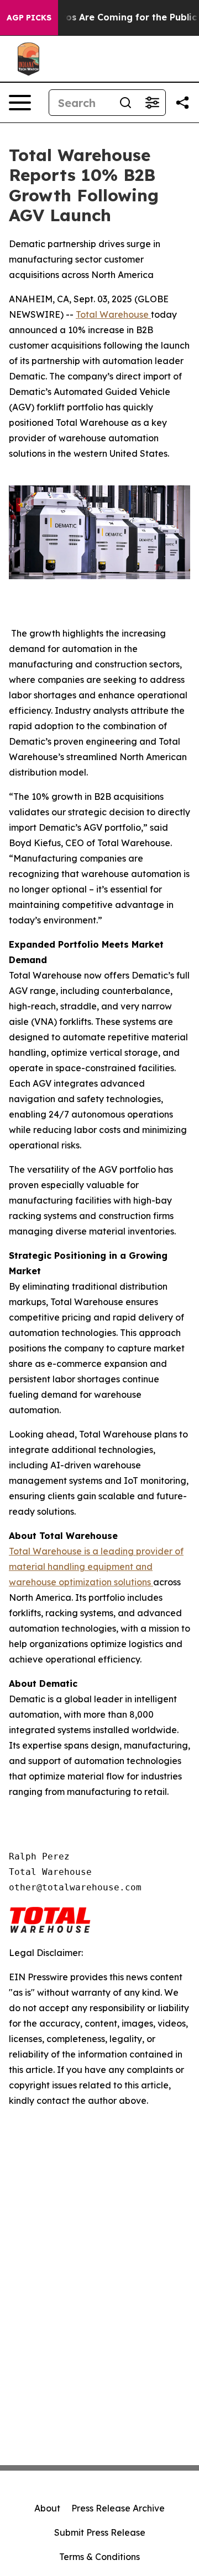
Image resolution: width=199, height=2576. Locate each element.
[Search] (125, 103)
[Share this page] (182, 103)
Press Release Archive (118, 2508)
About (47, 2508)
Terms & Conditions (99, 2557)
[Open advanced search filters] (152, 103)
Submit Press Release (100, 2532)
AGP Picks (29, 18)
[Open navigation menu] (20, 103)
